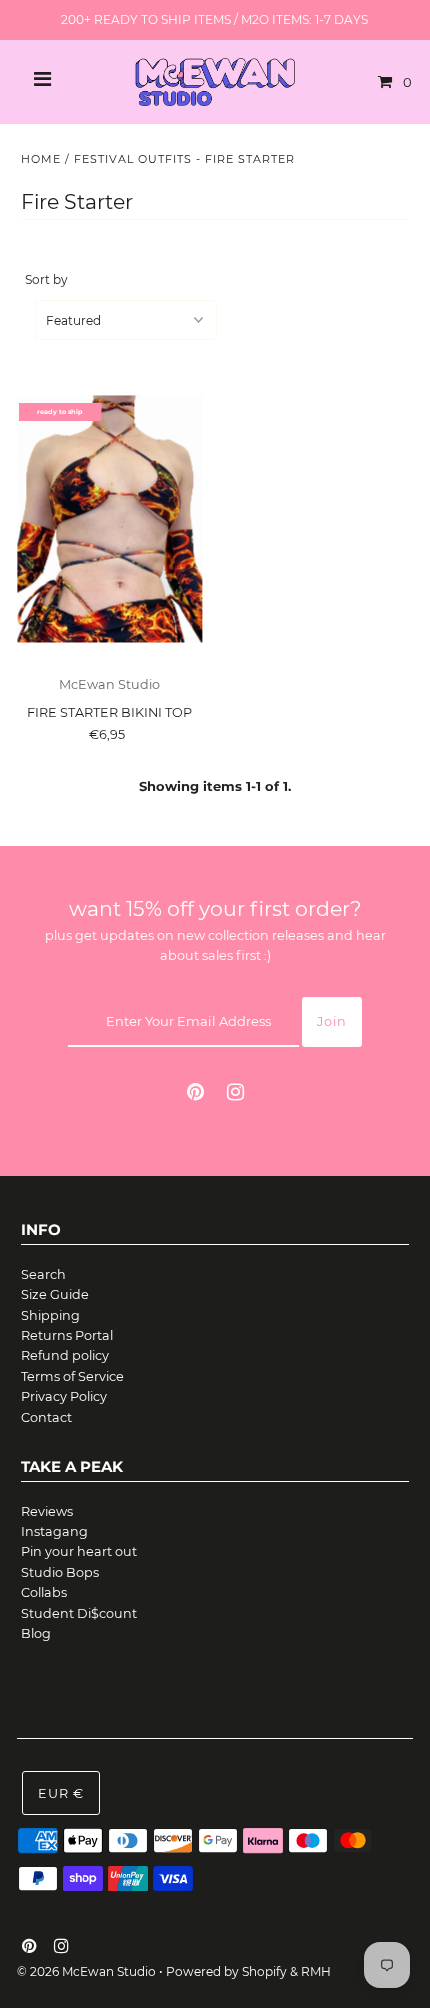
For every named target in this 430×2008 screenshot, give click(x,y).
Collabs (44, 1592)
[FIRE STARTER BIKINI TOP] (109, 519)
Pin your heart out (79, 1551)
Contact (46, 1417)
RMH (316, 1971)
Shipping (50, 1315)
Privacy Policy (64, 1396)
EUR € (61, 1793)
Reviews (47, 1511)
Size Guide (55, 1294)
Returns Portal (67, 1335)
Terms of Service (72, 1376)
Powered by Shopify (226, 1971)
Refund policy (65, 1355)
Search (43, 1274)
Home (41, 159)
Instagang (54, 1531)
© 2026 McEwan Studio (86, 1971)
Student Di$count (79, 1613)
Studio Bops (60, 1572)
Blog (36, 1633)
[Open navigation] (43, 82)
